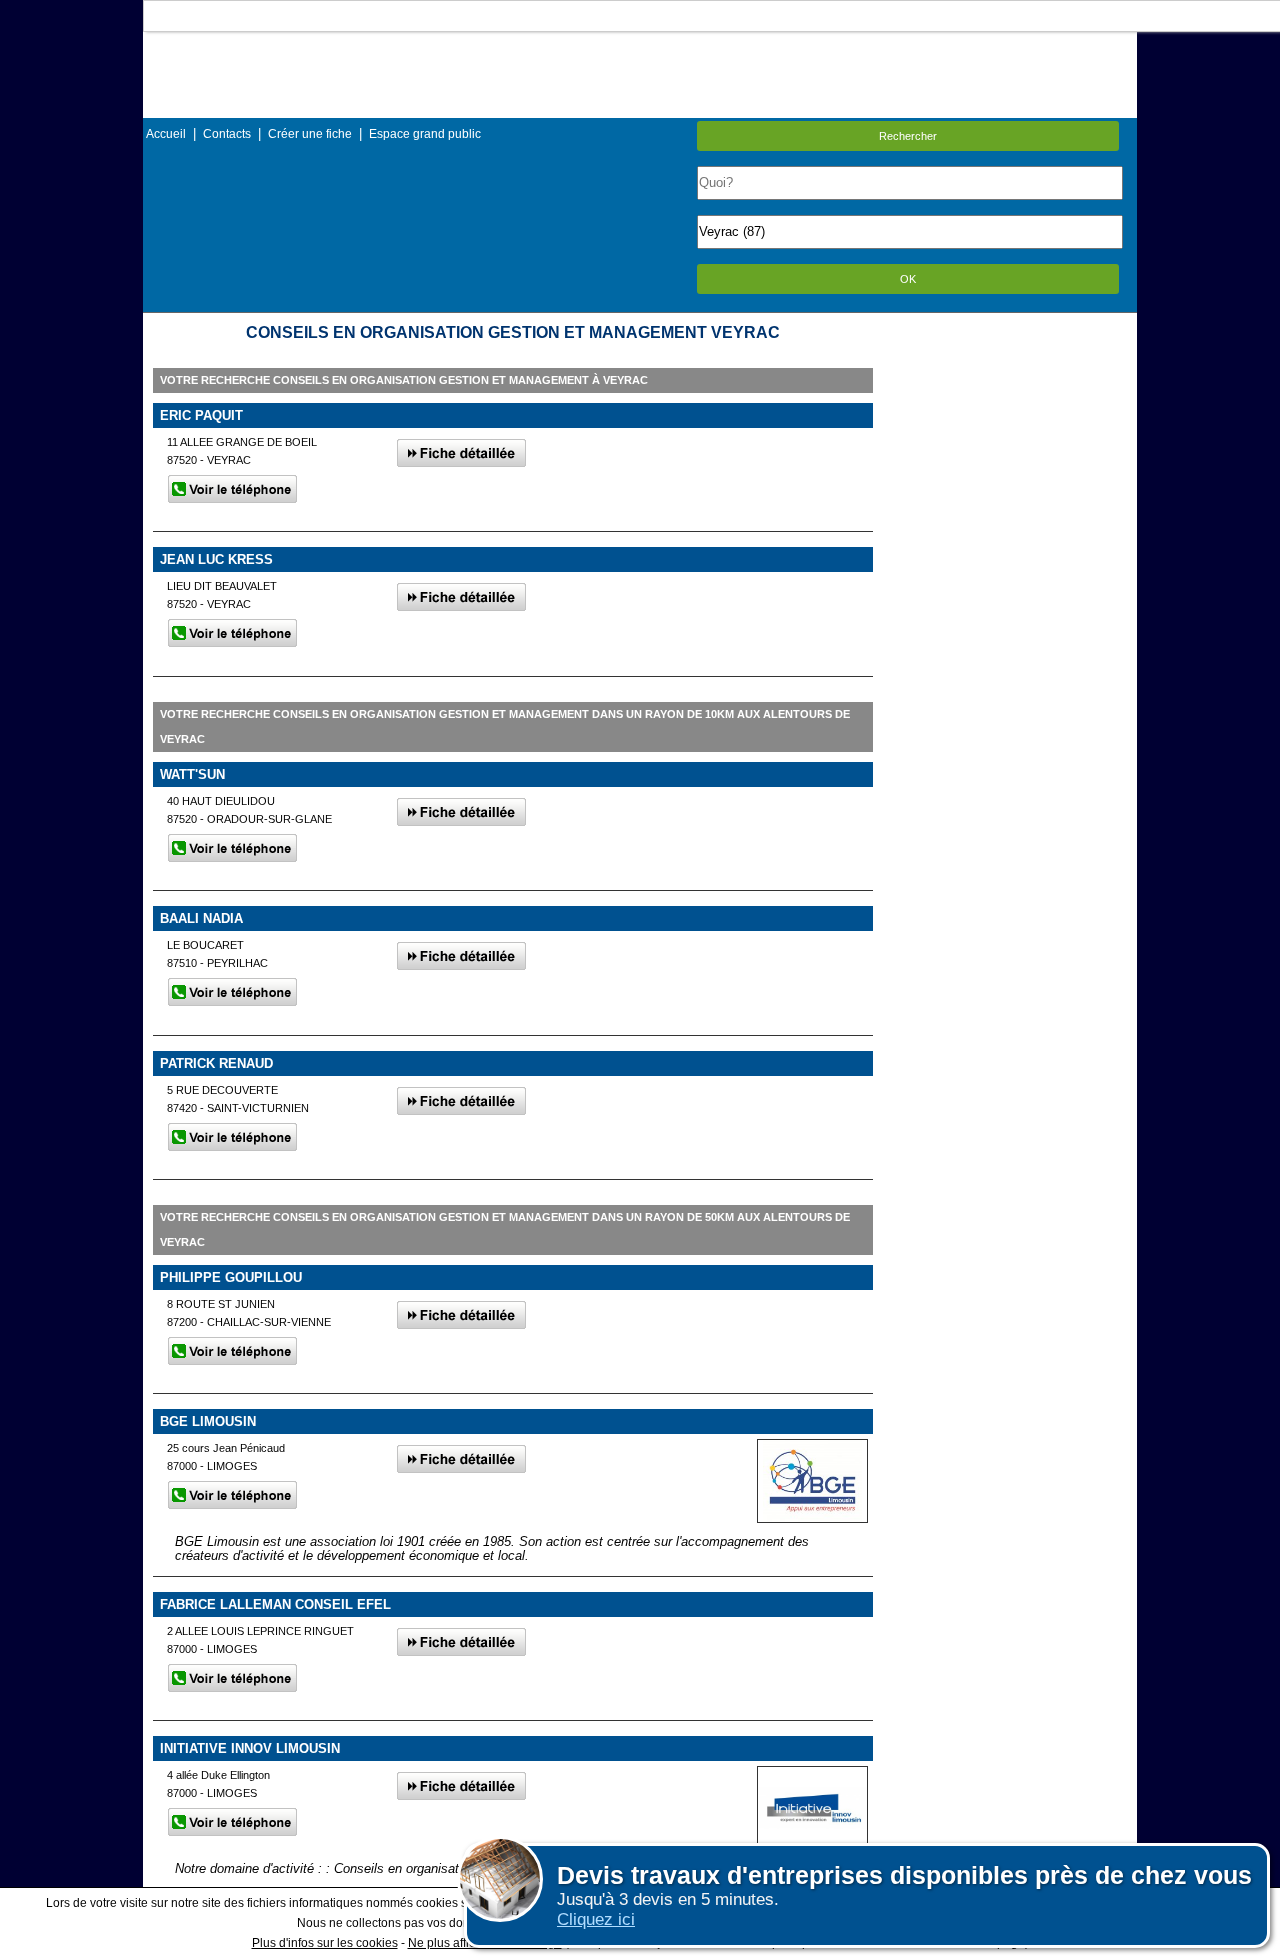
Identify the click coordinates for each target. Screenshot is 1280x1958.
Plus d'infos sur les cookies (325, 1943)
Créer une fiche (310, 134)
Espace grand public (425, 134)
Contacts (227, 134)
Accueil (166, 134)
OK (908, 279)
